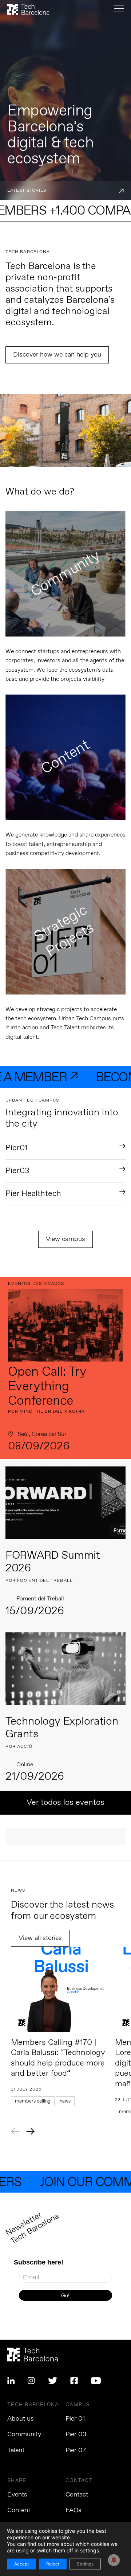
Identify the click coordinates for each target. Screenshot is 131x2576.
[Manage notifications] (114, 2560)
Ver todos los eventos (65, 1803)
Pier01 (17, 1148)
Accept (21, 2564)
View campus (65, 1239)
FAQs (74, 2510)
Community (24, 2434)
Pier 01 (75, 2419)
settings (90, 2550)
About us (21, 2419)
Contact (77, 2495)
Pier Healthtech (33, 1194)
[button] (15, 2131)
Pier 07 (76, 2450)
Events (17, 2495)
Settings (85, 2564)
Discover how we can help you (57, 355)
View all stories (40, 1938)
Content (19, 2510)
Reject (53, 2564)
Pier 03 (76, 2434)
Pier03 (17, 1171)
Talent (16, 2450)
